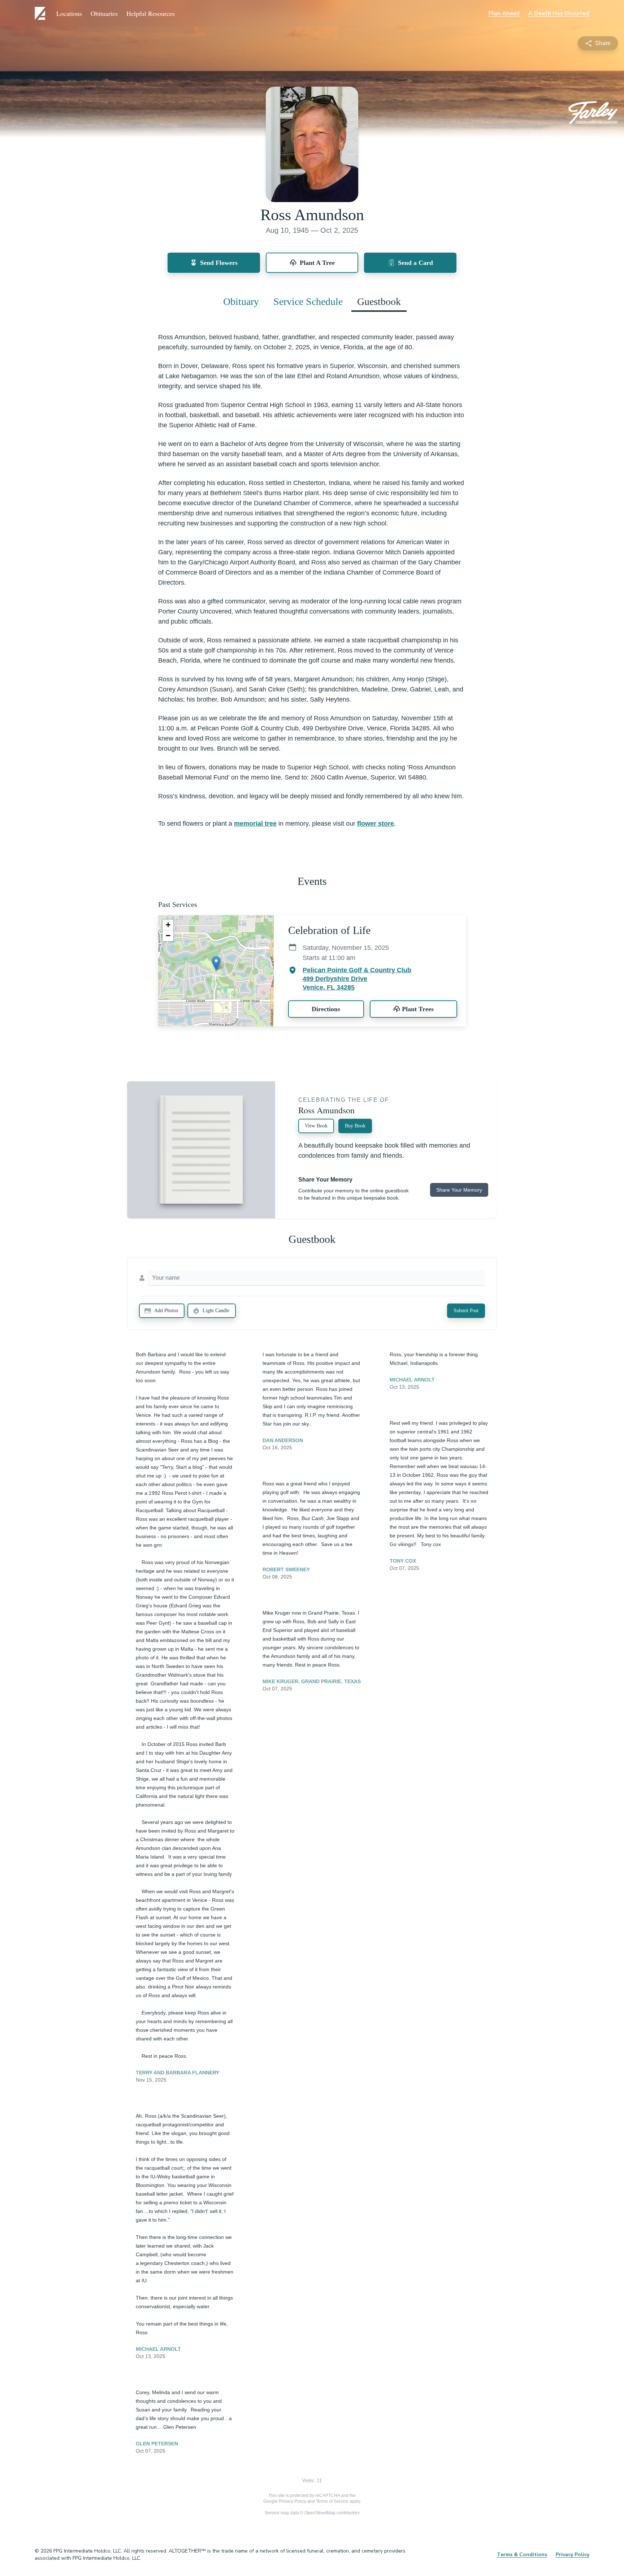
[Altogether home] (41, 13)
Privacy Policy (292, 2501)
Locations (69, 13)
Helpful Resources (151, 13)
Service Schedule (308, 302)
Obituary (241, 302)
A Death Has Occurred (559, 13)
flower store (376, 824)
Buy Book (355, 1126)
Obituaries (104, 13)
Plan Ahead (504, 13)
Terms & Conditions (522, 2555)
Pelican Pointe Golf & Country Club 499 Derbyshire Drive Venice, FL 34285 (357, 979)
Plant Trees (418, 1009)
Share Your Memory (459, 1190)
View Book (316, 1126)
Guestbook (379, 302)
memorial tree (255, 824)
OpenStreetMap (320, 2513)
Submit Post (466, 1311)
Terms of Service (332, 2501)
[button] (216, 963)
